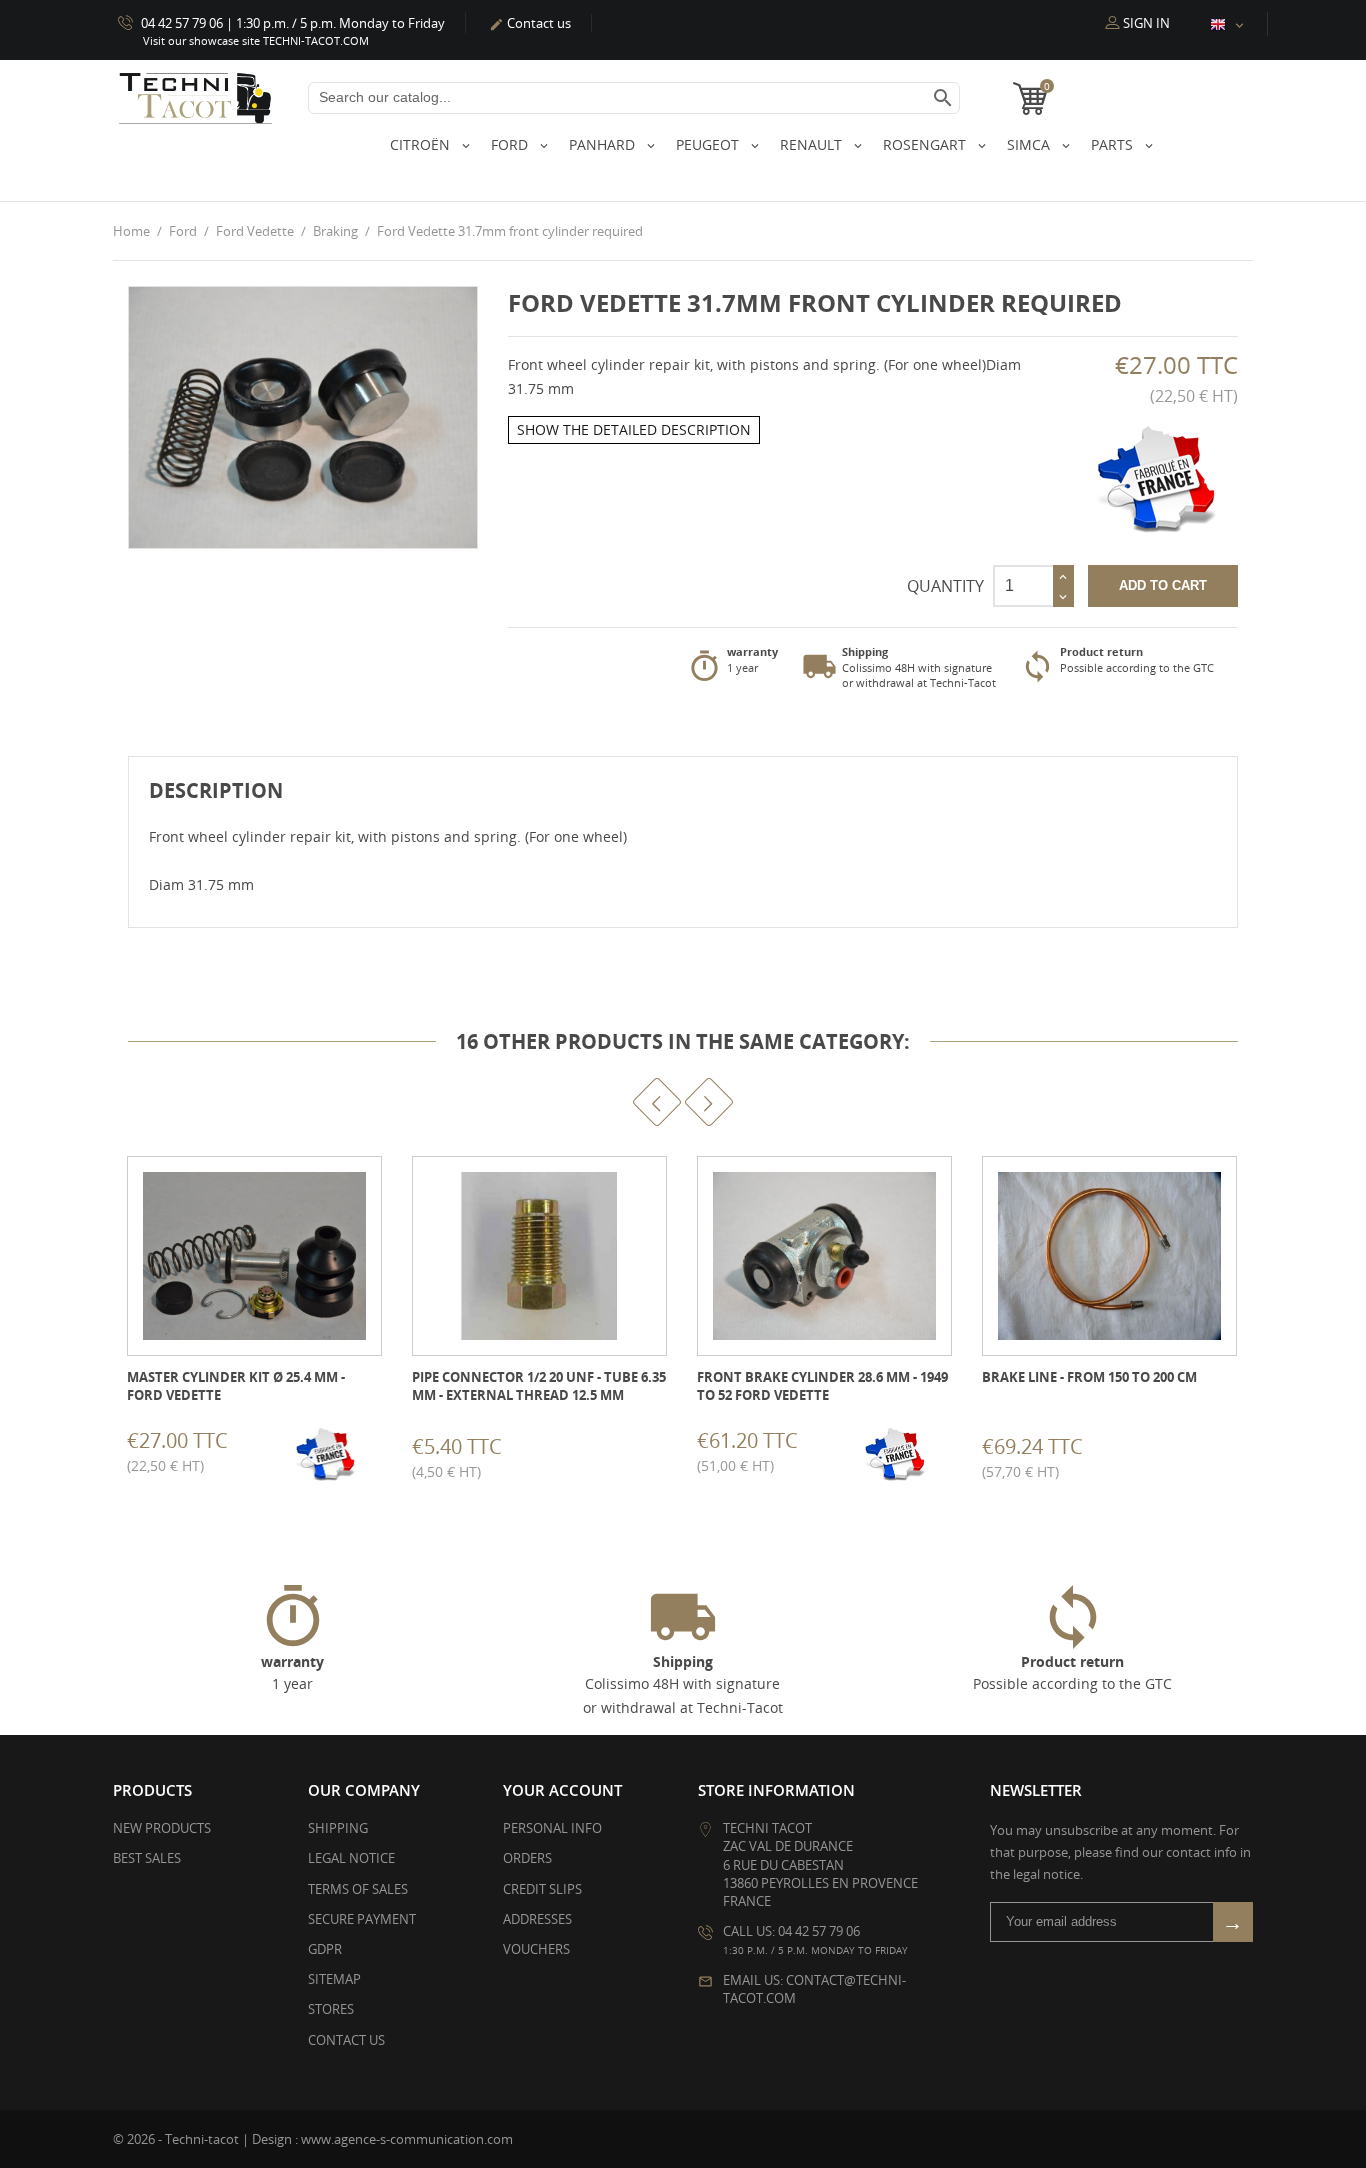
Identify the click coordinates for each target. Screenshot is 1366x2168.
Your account (562, 1790)
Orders (527, 1858)
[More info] (273, 1454)
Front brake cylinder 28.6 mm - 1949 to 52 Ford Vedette (822, 1386)
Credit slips (542, 1889)
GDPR (325, 1949)
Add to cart (1163, 585)
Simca (1030, 144)
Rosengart (926, 144)
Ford (511, 144)
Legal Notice (351, 1858)
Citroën (422, 144)
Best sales (147, 1858)
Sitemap (334, 1979)
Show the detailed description (634, 429)
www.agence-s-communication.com (407, 2139)
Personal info (552, 1828)
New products (162, 1828)
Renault (813, 144)
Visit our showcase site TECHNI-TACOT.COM (256, 40)
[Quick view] (228, 1454)
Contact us (530, 23)
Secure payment (362, 1919)
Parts (1114, 144)
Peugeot (709, 144)
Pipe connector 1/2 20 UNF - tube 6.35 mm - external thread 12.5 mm (539, 1386)
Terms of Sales (358, 1889)
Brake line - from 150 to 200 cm (1089, 1377)
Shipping (338, 1828)
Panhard (604, 144)
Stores (331, 2009)
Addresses (537, 1919)
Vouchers (536, 1949)
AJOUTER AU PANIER (129, 1454)
